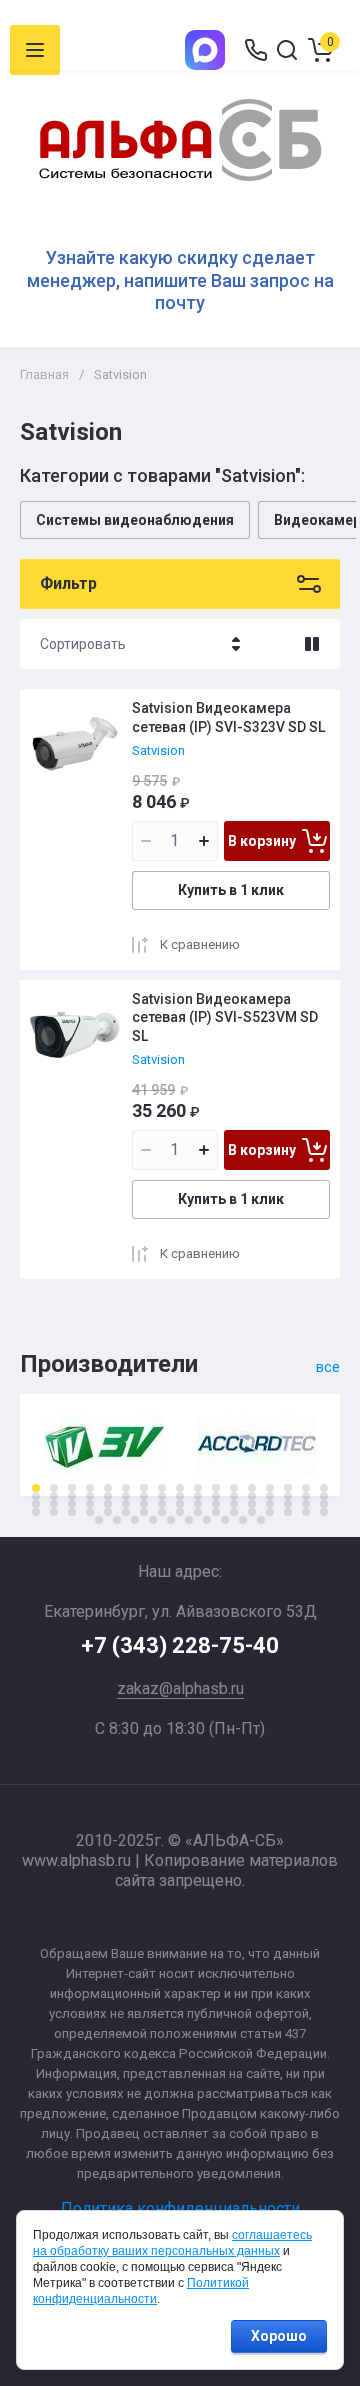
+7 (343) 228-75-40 (180, 1645)
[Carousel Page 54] (72, 1512)
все (328, 1367)
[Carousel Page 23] (126, 1496)
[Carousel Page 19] (54, 1496)
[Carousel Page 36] (54, 1504)
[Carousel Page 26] (180, 1496)
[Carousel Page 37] (72, 1504)
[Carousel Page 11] (216, 1488)
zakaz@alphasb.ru (180, 1688)
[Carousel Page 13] (252, 1488)
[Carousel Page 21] (90, 1496)
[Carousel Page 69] (99, 1520)
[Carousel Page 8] (162, 1488)
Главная (44, 374)
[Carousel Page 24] (144, 1496)
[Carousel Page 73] (171, 1520)
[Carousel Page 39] (108, 1504)
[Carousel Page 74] (189, 1520)
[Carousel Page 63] (234, 1512)
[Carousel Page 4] (90, 1488)
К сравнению (200, 944)
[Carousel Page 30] (252, 1496)
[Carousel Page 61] (198, 1512)
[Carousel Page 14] (270, 1488)
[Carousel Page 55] (90, 1512)
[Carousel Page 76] (225, 1520)
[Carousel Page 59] (162, 1512)
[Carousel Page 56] (108, 1512)
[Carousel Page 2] (54, 1488)
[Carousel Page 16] (306, 1488)
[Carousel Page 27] (198, 1496)
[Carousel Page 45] (216, 1504)
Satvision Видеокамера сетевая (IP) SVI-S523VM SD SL (225, 1017)
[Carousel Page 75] (207, 1520)
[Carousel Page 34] (324, 1496)
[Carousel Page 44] (198, 1504)
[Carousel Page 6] (126, 1488)
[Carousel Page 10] (198, 1488)
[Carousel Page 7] (144, 1488)
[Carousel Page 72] (153, 1520)
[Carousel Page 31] (270, 1496)
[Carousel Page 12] (234, 1488)
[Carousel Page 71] (135, 1520)
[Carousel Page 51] (324, 1504)
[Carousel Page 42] (162, 1504)
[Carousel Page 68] (324, 1512)
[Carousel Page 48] (270, 1504)
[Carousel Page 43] (180, 1504)
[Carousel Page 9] (180, 1488)
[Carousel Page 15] (288, 1488)
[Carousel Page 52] (36, 1512)
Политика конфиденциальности (180, 2208)
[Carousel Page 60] (180, 1512)
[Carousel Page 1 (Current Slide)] (36, 1488)
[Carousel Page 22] (108, 1496)
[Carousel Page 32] (288, 1496)
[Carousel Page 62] (216, 1512)
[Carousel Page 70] (117, 1520)
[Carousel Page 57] (126, 1512)
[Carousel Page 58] (144, 1512)
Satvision (158, 750)
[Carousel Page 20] (72, 1496)
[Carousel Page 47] (252, 1504)
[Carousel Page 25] (162, 1496)
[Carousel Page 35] (36, 1504)
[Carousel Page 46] (234, 1504)
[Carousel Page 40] (126, 1504)
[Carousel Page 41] (144, 1504)
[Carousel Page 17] (324, 1488)
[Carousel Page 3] (72, 1488)
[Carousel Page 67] (306, 1512)
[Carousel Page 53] (54, 1512)
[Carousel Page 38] (90, 1504)
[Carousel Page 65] (270, 1512)
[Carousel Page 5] (108, 1488)
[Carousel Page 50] (306, 1504)
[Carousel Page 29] (234, 1496)
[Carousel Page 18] (36, 1496)
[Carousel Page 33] (306, 1496)
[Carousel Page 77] (243, 1520)
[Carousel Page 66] (288, 1512)
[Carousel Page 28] (216, 1496)
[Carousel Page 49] (288, 1504)
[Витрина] (312, 644)
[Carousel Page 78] (261, 1520)
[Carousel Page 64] (252, 1512)
